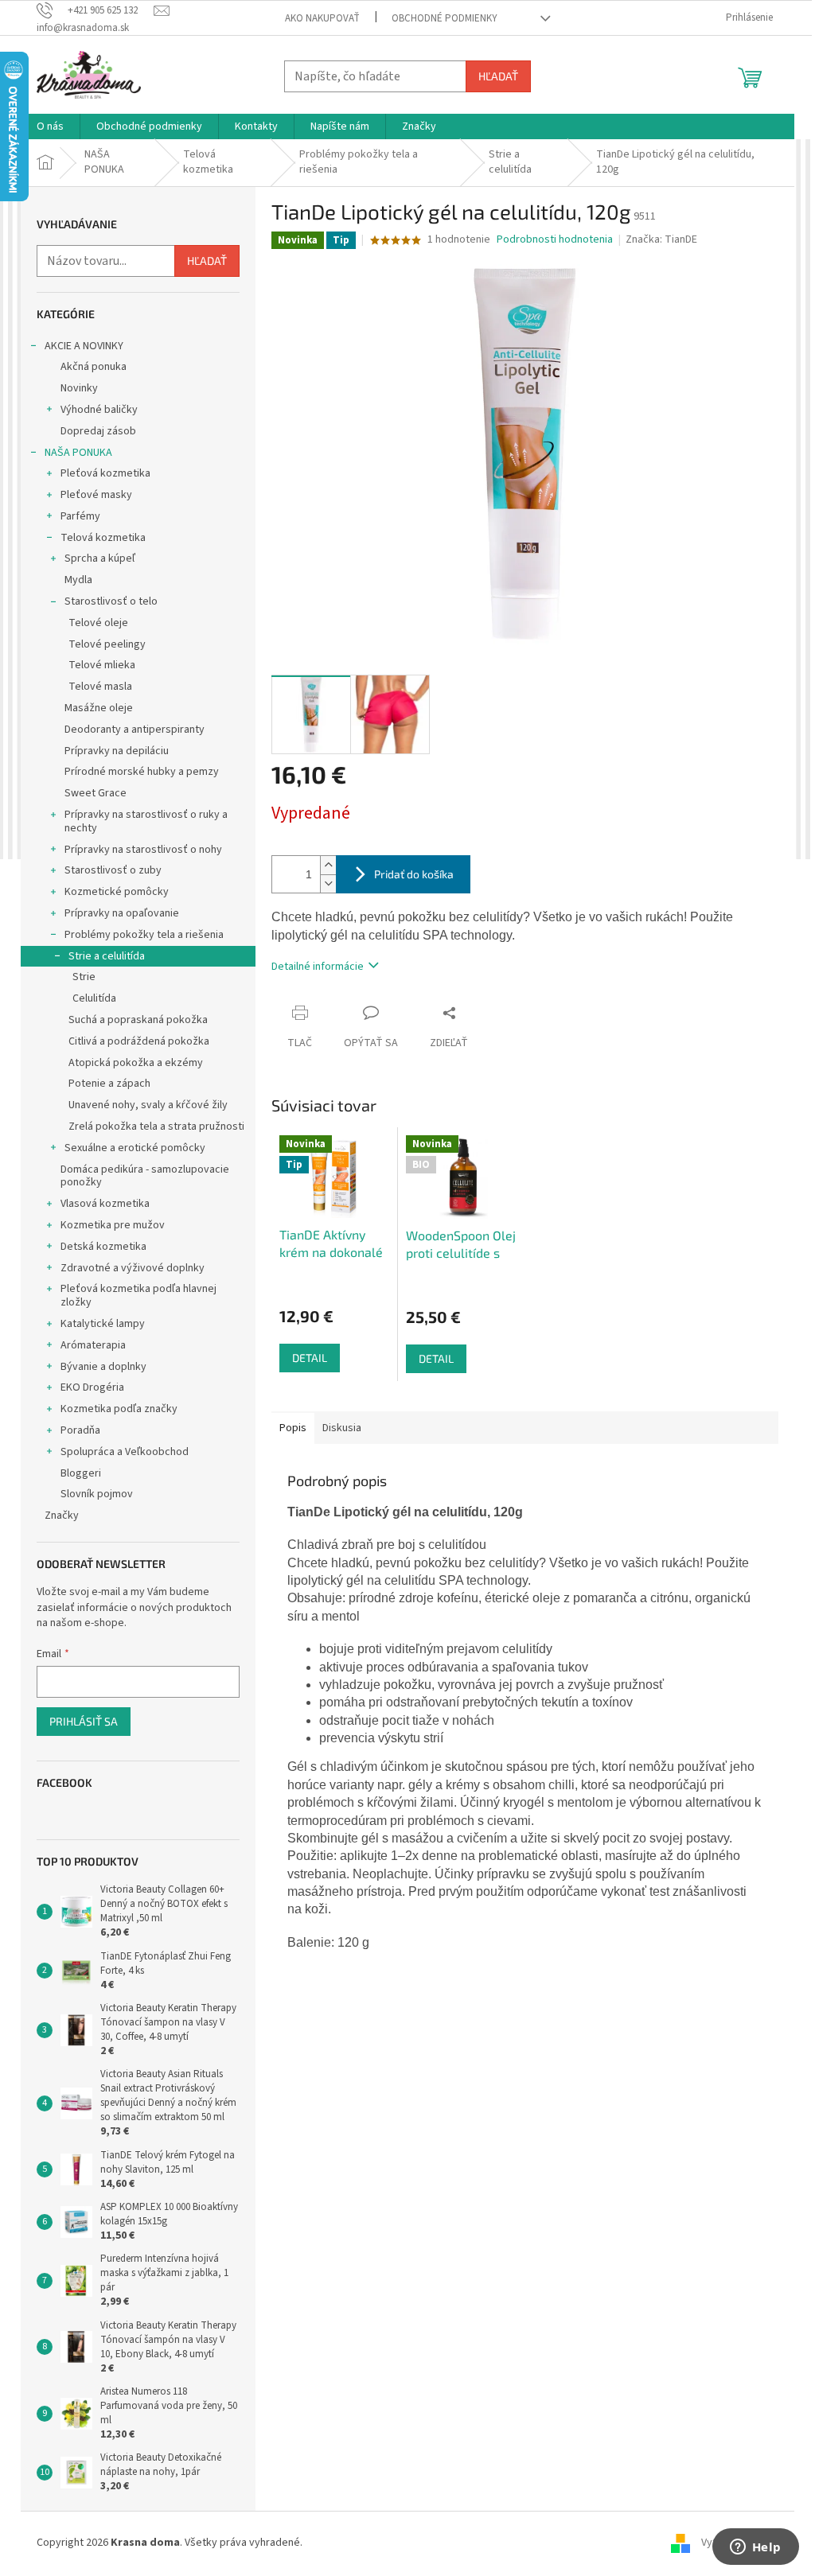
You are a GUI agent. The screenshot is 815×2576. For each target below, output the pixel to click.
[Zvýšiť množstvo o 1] (328, 865)
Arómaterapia (93, 1345)
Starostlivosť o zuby (113, 870)
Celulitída (94, 998)
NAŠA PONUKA (78, 453)
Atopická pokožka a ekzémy (136, 1063)
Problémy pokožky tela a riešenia (144, 935)
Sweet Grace (96, 793)
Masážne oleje (99, 708)
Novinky (79, 388)
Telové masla (100, 687)
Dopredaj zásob (98, 431)
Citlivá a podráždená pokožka (139, 1041)
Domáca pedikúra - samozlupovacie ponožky (145, 1176)
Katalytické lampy (103, 1324)
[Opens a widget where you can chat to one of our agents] (755, 2548)
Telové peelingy (107, 644)
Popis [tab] (293, 1428)
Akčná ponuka (94, 367)
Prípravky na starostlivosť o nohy (143, 850)
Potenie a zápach (109, 1084)
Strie (84, 977)
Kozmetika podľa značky (119, 1409)
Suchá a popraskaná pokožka (138, 1020)
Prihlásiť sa (84, 1721)
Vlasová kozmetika (105, 1204)
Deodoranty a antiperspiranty (135, 730)
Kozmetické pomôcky (117, 892)
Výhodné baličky (99, 410)
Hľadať (498, 76)
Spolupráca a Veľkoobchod (125, 1452)
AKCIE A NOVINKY (84, 346)
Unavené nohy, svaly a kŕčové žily (148, 1105)
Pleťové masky (96, 495)
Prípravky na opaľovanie (122, 913)
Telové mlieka (102, 665)
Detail (310, 1358)
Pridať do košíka (414, 874)
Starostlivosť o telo (111, 601)
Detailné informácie (318, 967)
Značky (62, 1516)
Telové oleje (98, 623)
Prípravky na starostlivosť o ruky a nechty (146, 821)
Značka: (661, 239)
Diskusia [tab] (342, 1428)
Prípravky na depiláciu (117, 751)
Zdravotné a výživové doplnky (133, 1268)
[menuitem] (50, 126)
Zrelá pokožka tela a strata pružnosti (156, 1127)
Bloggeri (81, 1473)
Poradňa (80, 1430)
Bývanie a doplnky (103, 1367)
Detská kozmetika (103, 1247)
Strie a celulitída (107, 956)
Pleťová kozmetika (105, 473)
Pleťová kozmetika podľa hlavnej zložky (138, 1296)
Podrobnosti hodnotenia (555, 240)
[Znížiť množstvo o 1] (328, 883)
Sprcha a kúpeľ (100, 558)
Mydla (78, 580)
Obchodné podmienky (445, 18)
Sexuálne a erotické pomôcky (135, 1148)
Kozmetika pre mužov (113, 1225)
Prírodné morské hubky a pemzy (142, 772)
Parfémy (80, 516)
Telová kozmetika (103, 538)
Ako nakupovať (322, 18)
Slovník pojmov (97, 1494)
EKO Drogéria (92, 1387)
